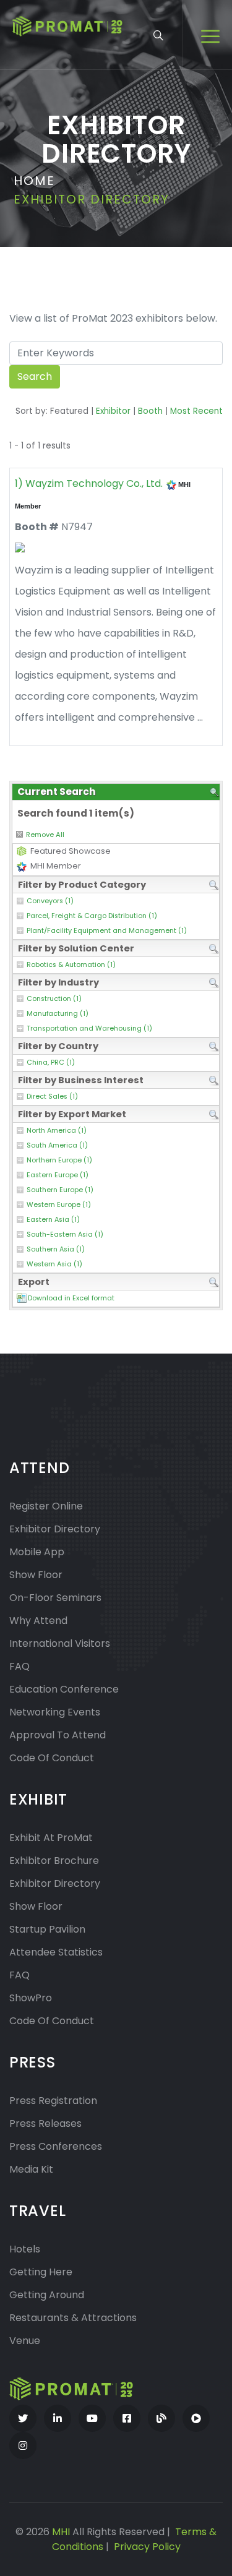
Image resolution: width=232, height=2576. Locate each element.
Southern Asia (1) (56, 1249)
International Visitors (60, 1643)
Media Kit (31, 2169)
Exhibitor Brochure (54, 1861)
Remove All (45, 835)
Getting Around (47, 2295)
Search (35, 376)
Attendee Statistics (56, 1952)
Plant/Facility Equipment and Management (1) (107, 931)
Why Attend (38, 1621)
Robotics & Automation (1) (71, 965)
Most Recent (196, 411)
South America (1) (57, 1145)
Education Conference (64, 1689)
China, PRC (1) (51, 1063)
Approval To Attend (58, 1735)
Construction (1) (54, 999)
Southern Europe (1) (60, 1190)
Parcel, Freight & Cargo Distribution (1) (92, 916)
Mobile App (37, 1552)
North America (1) (57, 1131)
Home (34, 181)
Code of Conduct (52, 1758)
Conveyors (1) (50, 901)
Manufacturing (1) (58, 1014)
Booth (150, 411)
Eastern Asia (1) (53, 1220)
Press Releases (45, 2123)
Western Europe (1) (59, 1205)
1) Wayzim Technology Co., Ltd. (89, 483)
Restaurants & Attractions (73, 2318)
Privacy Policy (147, 2547)
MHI (61, 2532)
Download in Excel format (71, 1298)
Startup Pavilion (47, 1929)
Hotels (25, 2249)
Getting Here (41, 2272)
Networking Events (55, 1712)
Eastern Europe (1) (58, 1175)
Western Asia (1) (54, 1264)
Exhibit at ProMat (51, 1838)
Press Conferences (56, 2146)
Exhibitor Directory (55, 1529)
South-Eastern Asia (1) (65, 1234)
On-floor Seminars (55, 1598)
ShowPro (31, 1998)
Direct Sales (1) (52, 1097)
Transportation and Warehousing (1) (89, 1028)
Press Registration (53, 2101)
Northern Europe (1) (59, 1160)
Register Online (46, 1506)
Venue (25, 2341)
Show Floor (36, 1575)
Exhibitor (113, 411)
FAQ (19, 1666)
